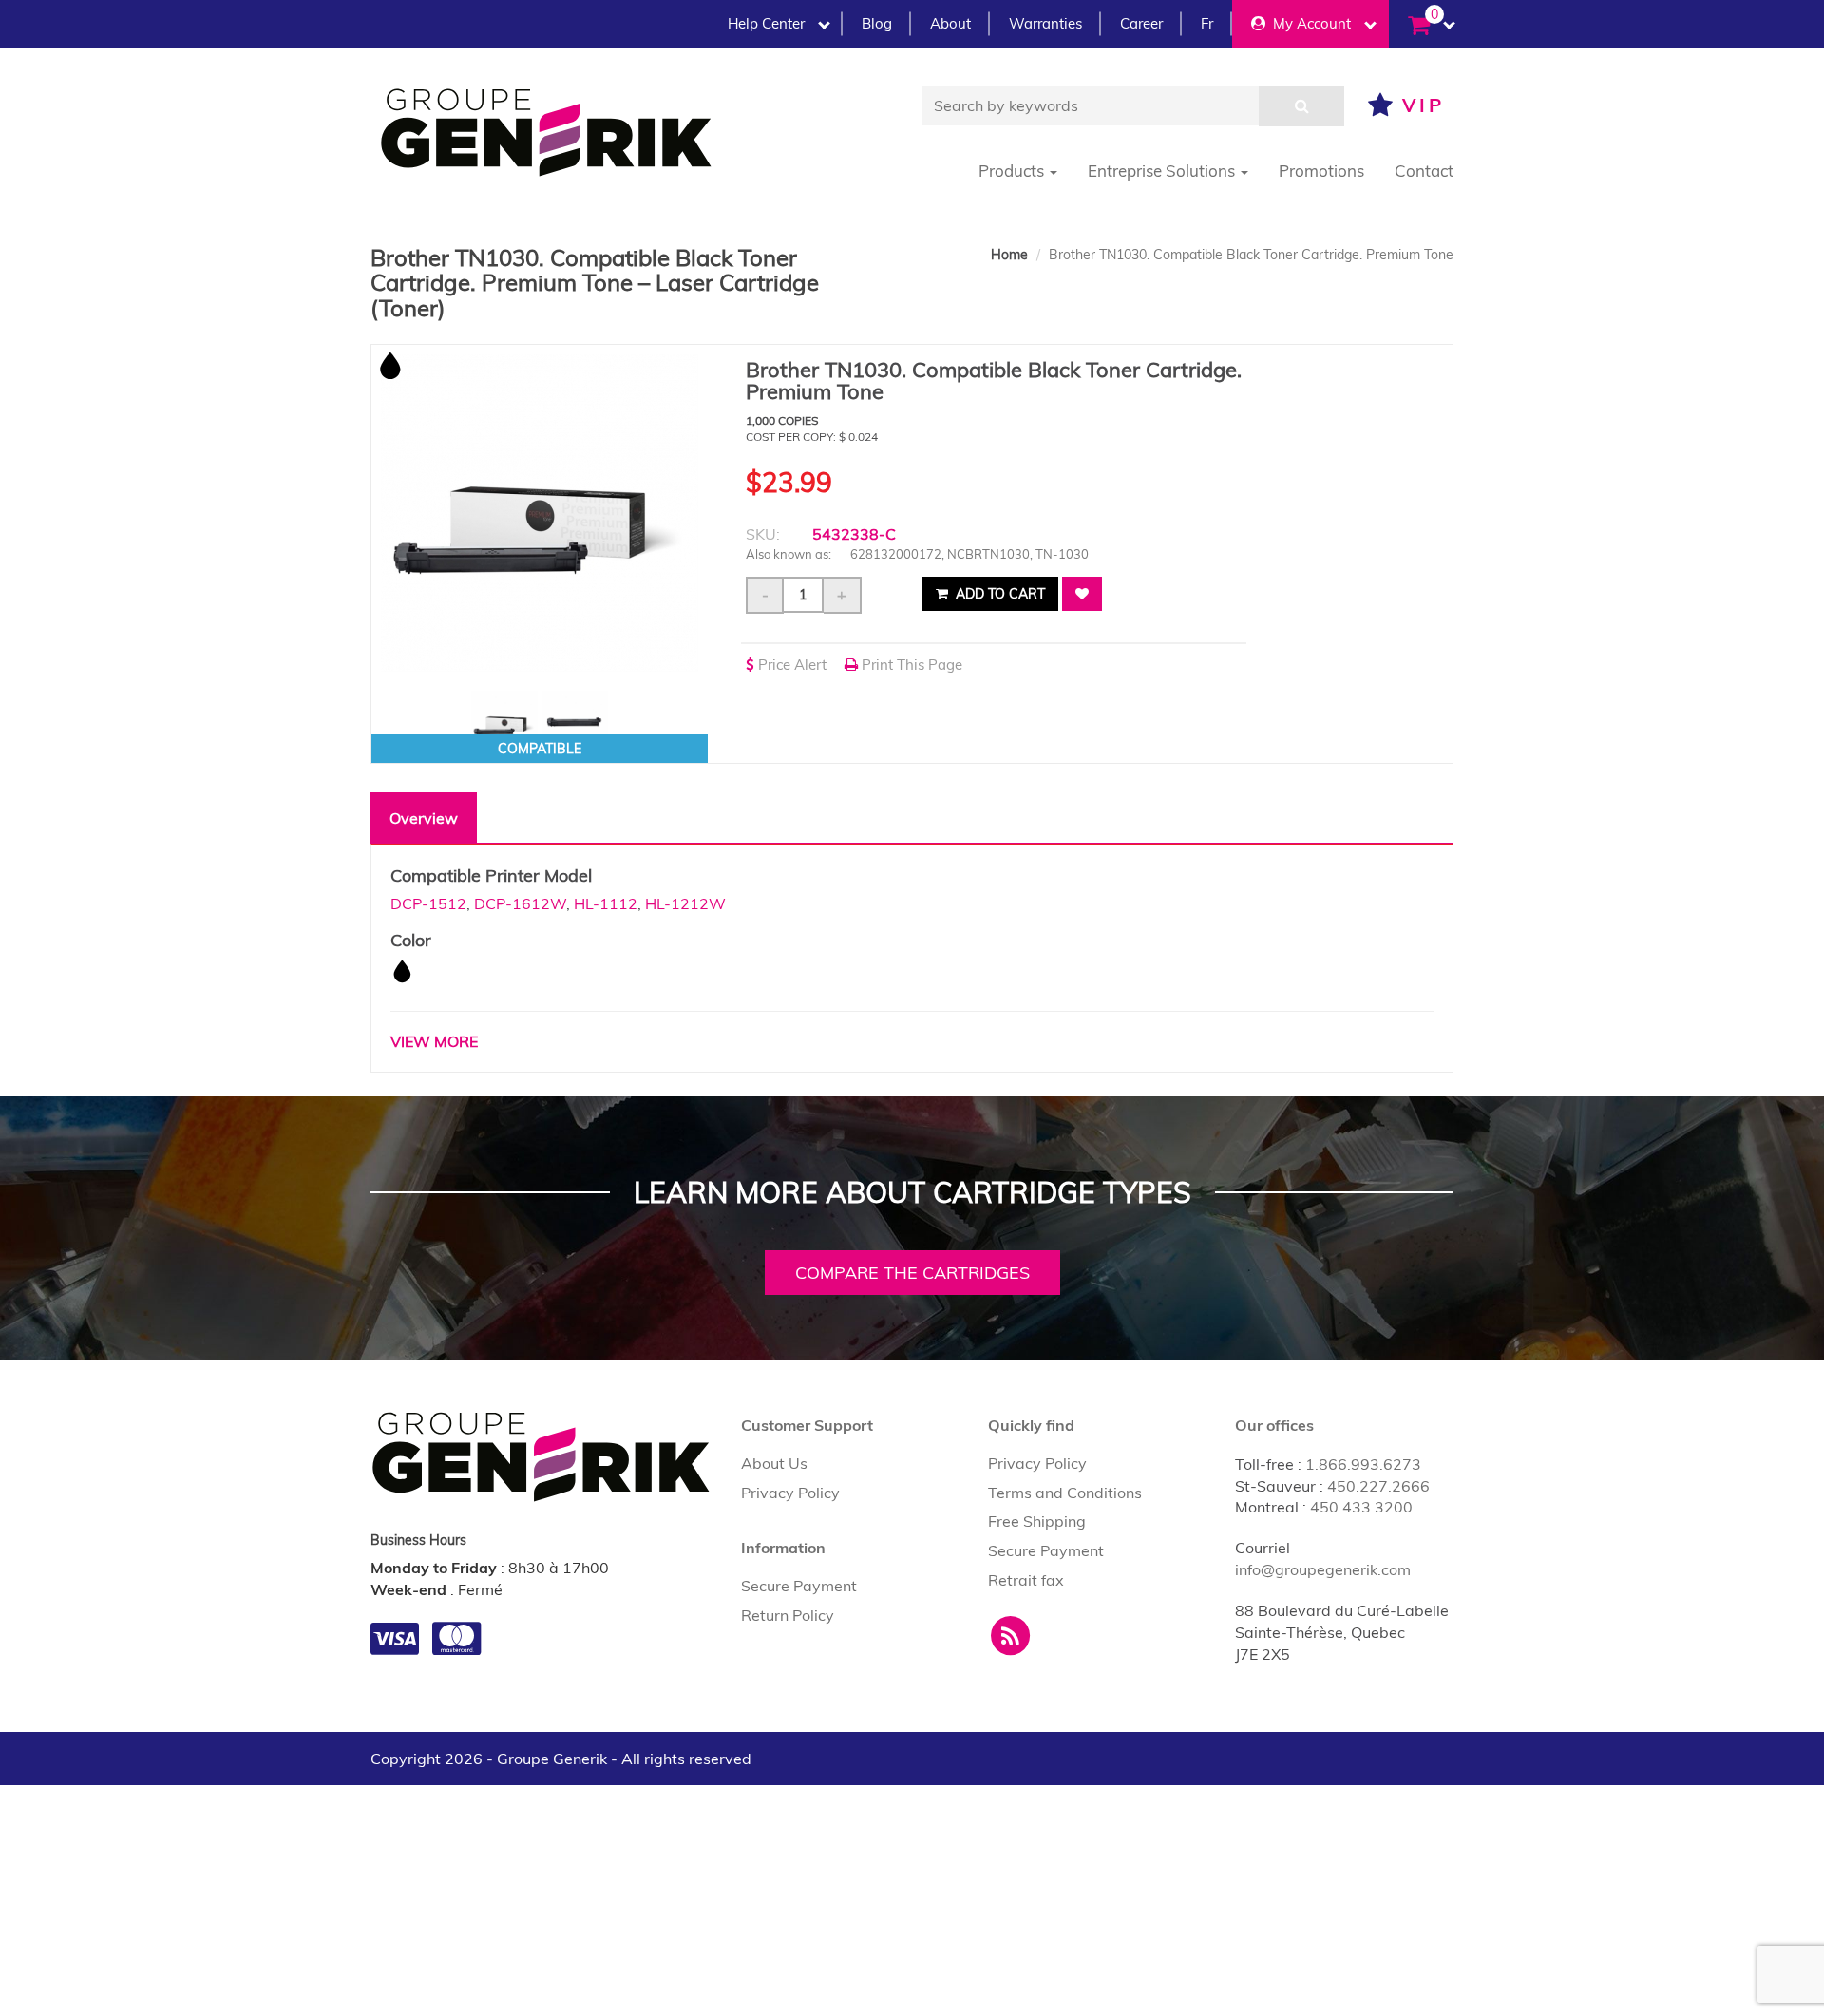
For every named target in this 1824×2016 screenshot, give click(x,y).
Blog (877, 23)
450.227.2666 (1378, 1486)
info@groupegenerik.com (1323, 1569)
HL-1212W (685, 903)
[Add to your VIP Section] (1082, 594)
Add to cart (998, 594)
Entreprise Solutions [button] (1163, 171)
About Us (774, 1463)
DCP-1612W (520, 903)
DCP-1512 (428, 903)
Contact (1424, 171)
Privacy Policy (790, 1493)
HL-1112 (606, 903)
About (950, 23)
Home (1009, 255)
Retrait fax (1026, 1580)
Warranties (1045, 23)
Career (1141, 23)
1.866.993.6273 (1363, 1464)
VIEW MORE (434, 1041)
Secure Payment (799, 1586)
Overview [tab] (424, 818)
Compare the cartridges (912, 1273)
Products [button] (1013, 171)
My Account (1308, 23)
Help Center (766, 23)
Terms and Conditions (1065, 1493)
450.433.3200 (1361, 1507)
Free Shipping (1037, 1521)
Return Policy (788, 1615)
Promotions (1321, 171)
